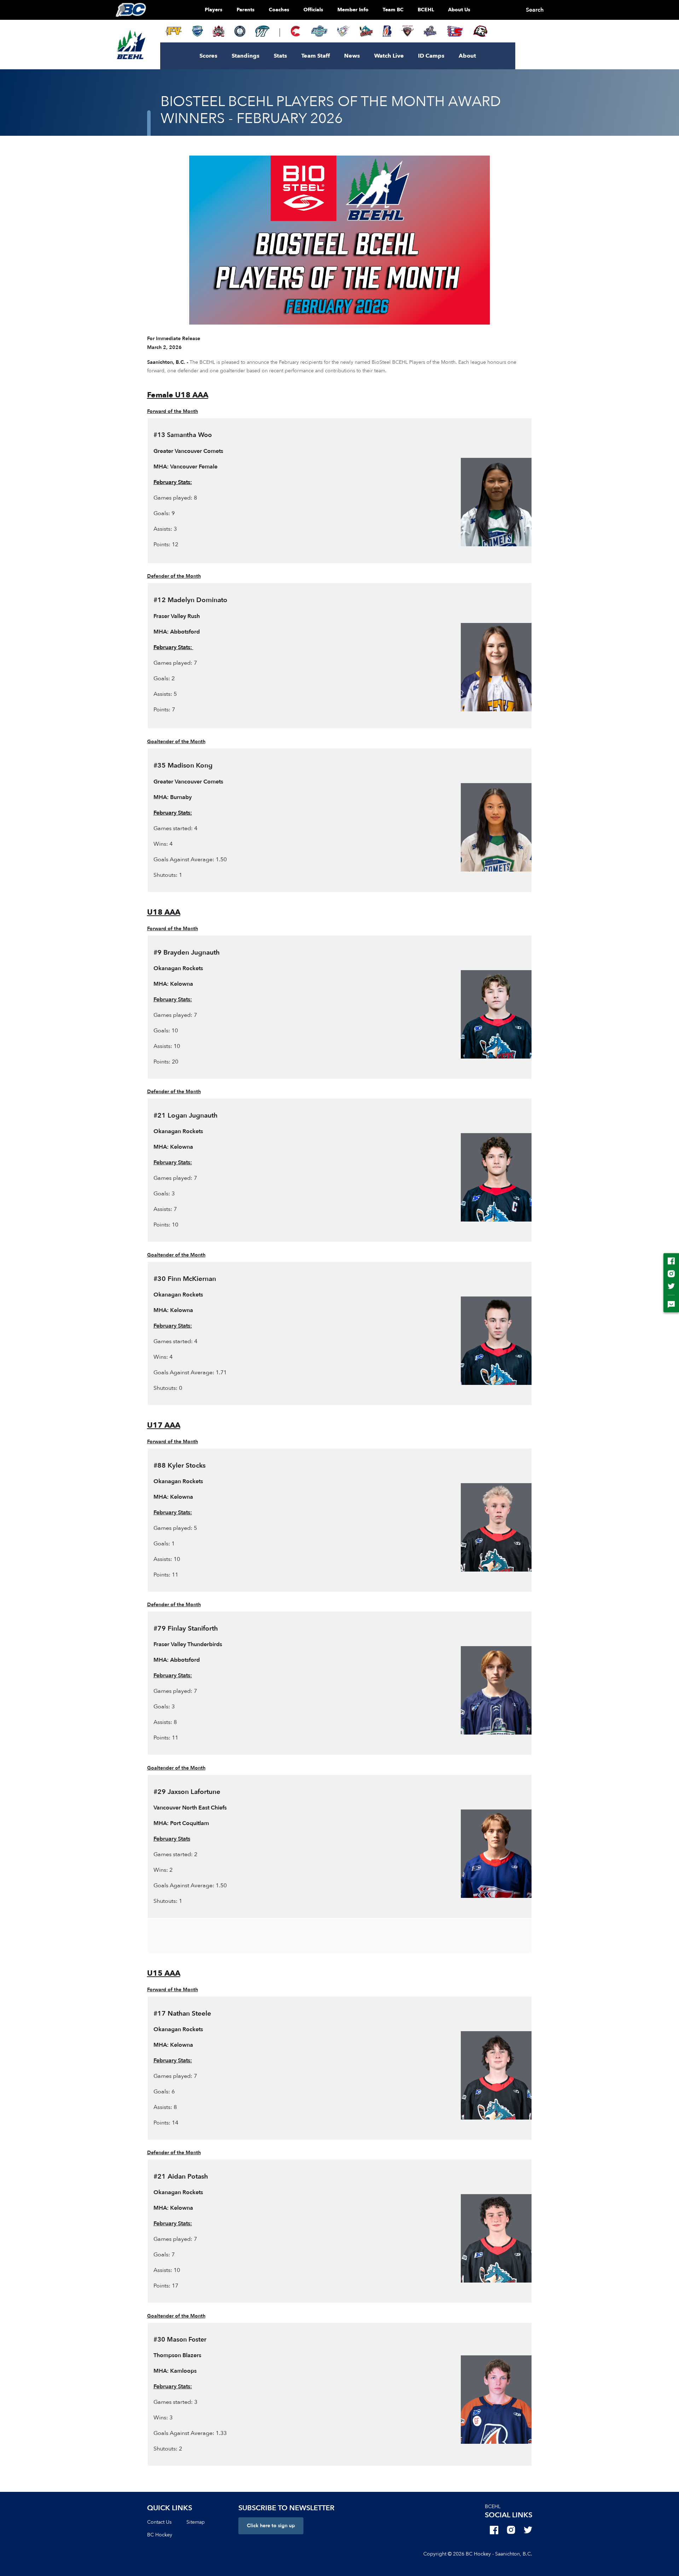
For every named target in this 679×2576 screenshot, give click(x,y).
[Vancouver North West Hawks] (480, 31)
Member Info (353, 10)
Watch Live (389, 56)
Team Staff (316, 56)
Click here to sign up (271, 2526)
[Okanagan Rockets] (366, 31)
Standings (246, 56)
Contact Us (159, 2522)
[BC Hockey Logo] (131, 10)
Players (214, 10)
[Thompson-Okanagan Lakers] (240, 31)
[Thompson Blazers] (387, 31)
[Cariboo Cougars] (296, 31)
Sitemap (196, 2522)
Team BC (393, 10)
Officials (313, 10)
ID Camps (431, 56)
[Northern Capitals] (219, 31)
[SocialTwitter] (528, 2530)
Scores (208, 56)
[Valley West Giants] (408, 31)
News (352, 56)
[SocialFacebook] (494, 2530)
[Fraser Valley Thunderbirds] (319, 31)
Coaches (279, 10)
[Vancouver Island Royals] (430, 31)
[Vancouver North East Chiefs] (455, 31)
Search (535, 10)
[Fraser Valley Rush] (174, 31)
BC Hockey (160, 2535)
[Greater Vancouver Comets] (197, 31)
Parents (246, 10)
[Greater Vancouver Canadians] (343, 31)
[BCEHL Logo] (131, 45)
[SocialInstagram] (511, 2530)
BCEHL (426, 10)
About (467, 56)
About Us (459, 10)
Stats (280, 56)
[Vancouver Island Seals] (262, 31)
